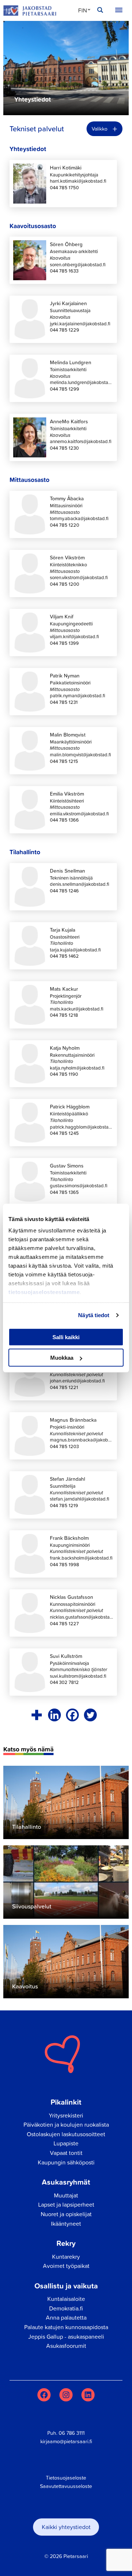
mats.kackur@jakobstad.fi (77, 1009)
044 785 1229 (65, 330)
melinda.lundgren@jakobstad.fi (82, 382)
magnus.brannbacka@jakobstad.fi (82, 1440)
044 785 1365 (64, 1192)
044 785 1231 (64, 702)
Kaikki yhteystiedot (66, 2527)
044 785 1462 (64, 956)
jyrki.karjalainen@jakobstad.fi (80, 324)
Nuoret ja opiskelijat (66, 2214)
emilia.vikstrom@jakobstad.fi (79, 814)
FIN (82, 10)
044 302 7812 (64, 1682)
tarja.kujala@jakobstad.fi (75, 950)
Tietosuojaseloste (66, 2478)
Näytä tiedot (94, 1315)
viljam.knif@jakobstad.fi (74, 637)
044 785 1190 (64, 1074)
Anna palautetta (66, 2317)
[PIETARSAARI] (30, 10)
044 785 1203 (64, 1446)
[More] (36, 1715)
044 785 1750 (64, 188)
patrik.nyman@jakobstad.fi (78, 696)
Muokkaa (62, 1358)
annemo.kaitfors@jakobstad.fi (81, 441)
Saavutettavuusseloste (66, 2486)
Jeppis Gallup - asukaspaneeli (66, 2336)
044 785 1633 (64, 271)
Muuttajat (66, 2195)
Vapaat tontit (66, 2153)
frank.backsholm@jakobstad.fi (81, 1558)
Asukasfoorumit (66, 2346)
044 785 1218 (64, 1015)
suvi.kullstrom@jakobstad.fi (78, 1676)
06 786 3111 (72, 2433)
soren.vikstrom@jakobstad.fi (79, 578)
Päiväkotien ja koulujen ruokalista (66, 2124)
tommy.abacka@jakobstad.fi (79, 518)
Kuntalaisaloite (66, 2299)
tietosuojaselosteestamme (44, 1292)
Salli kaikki (66, 1337)
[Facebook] (72, 1715)
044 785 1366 (64, 820)
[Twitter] (90, 1715)
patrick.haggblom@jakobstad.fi (82, 1127)
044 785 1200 (65, 584)
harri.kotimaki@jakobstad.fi (78, 181)
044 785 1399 (64, 643)
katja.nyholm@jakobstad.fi (77, 1068)
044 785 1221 (64, 1387)
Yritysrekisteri (66, 2115)
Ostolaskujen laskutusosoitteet (66, 2134)
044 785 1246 (64, 891)
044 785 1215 (64, 761)
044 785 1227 (64, 1624)
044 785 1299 (65, 389)
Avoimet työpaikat (66, 2266)
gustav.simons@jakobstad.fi (79, 1186)
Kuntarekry (66, 2257)
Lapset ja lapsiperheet (66, 2204)
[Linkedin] (54, 1715)
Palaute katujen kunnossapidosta (66, 2327)
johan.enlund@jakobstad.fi (77, 1381)
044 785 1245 (64, 1133)
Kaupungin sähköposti (66, 2162)
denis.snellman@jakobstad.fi (80, 884)
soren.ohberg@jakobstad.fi (78, 265)
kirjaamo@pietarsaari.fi (66, 2441)
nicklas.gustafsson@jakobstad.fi (82, 1617)
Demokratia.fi (66, 2308)
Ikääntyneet (66, 2224)
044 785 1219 (64, 1506)
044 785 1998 (65, 1565)
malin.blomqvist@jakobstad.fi (80, 755)
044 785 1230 (64, 448)
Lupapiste (66, 2143)
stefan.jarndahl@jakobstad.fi (80, 1499)
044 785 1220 (65, 525)
